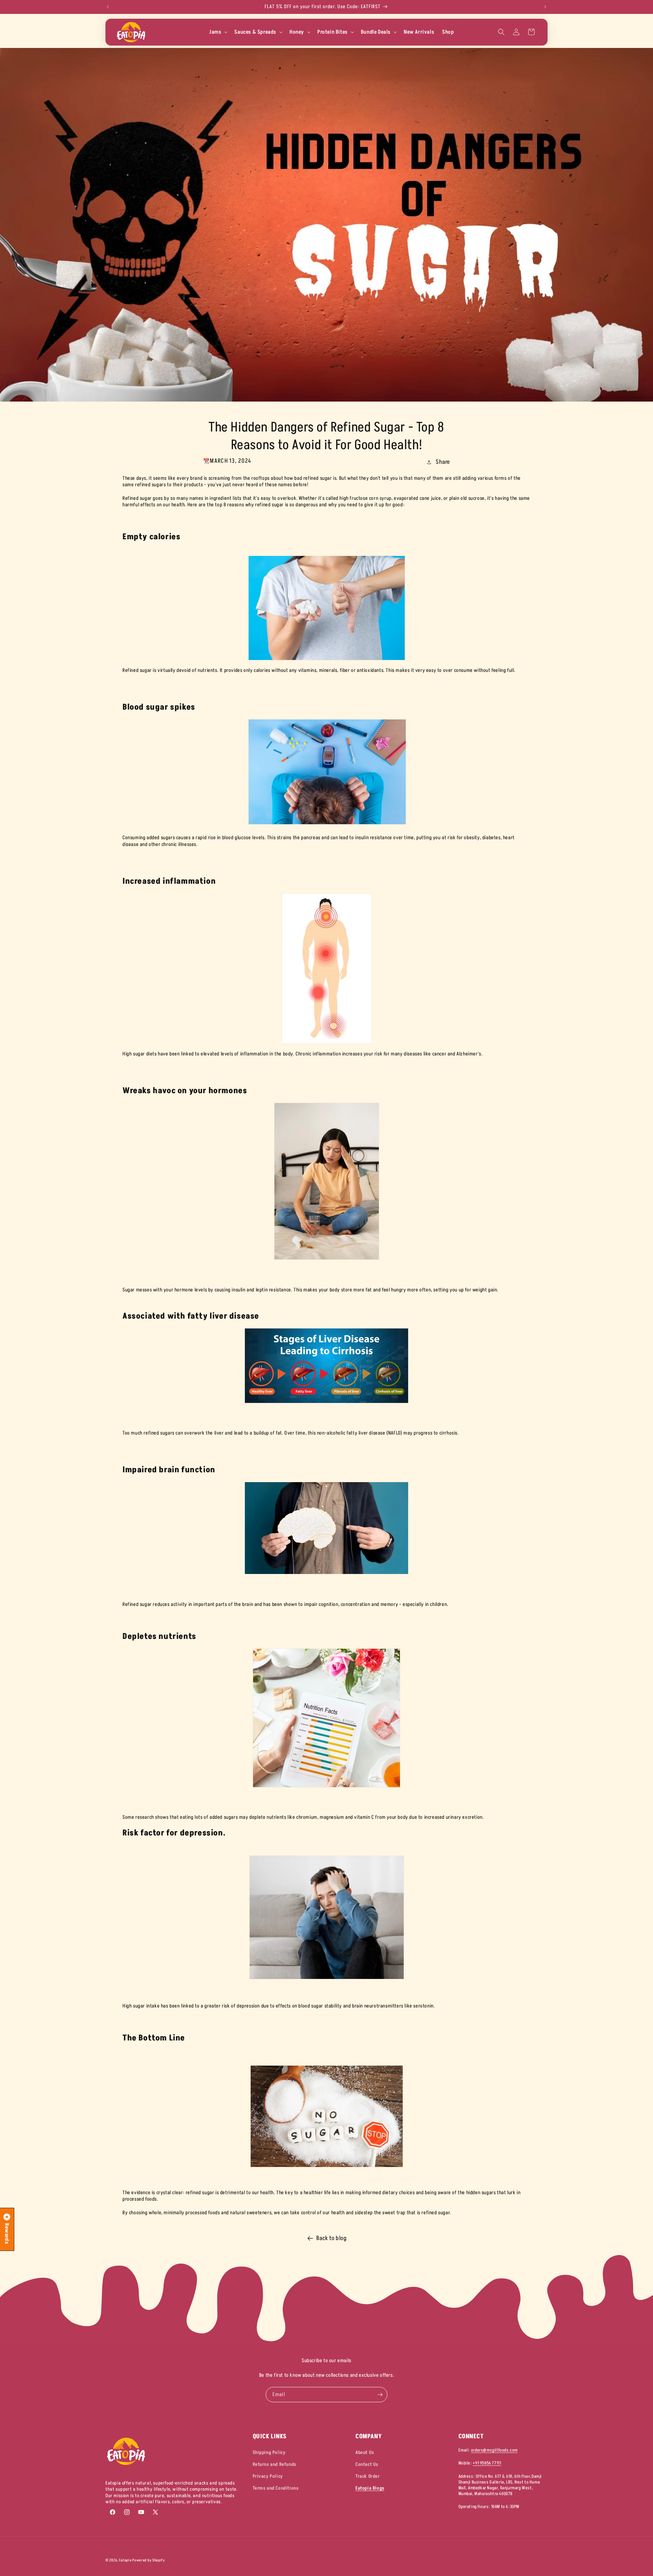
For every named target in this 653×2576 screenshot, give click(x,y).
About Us (365, 2452)
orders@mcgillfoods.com (494, 2450)
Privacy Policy (268, 2476)
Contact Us (367, 2464)
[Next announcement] (545, 7)
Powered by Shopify (149, 2560)
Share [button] (443, 462)
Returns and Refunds (274, 2464)
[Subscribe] (380, 2395)
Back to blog (331, 2238)
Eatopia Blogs (370, 2488)
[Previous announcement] (108, 7)
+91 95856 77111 (487, 2463)
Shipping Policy (269, 2452)
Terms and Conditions (276, 2488)
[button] (218, 32)
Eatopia (126, 2560)
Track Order (368, 2476)
